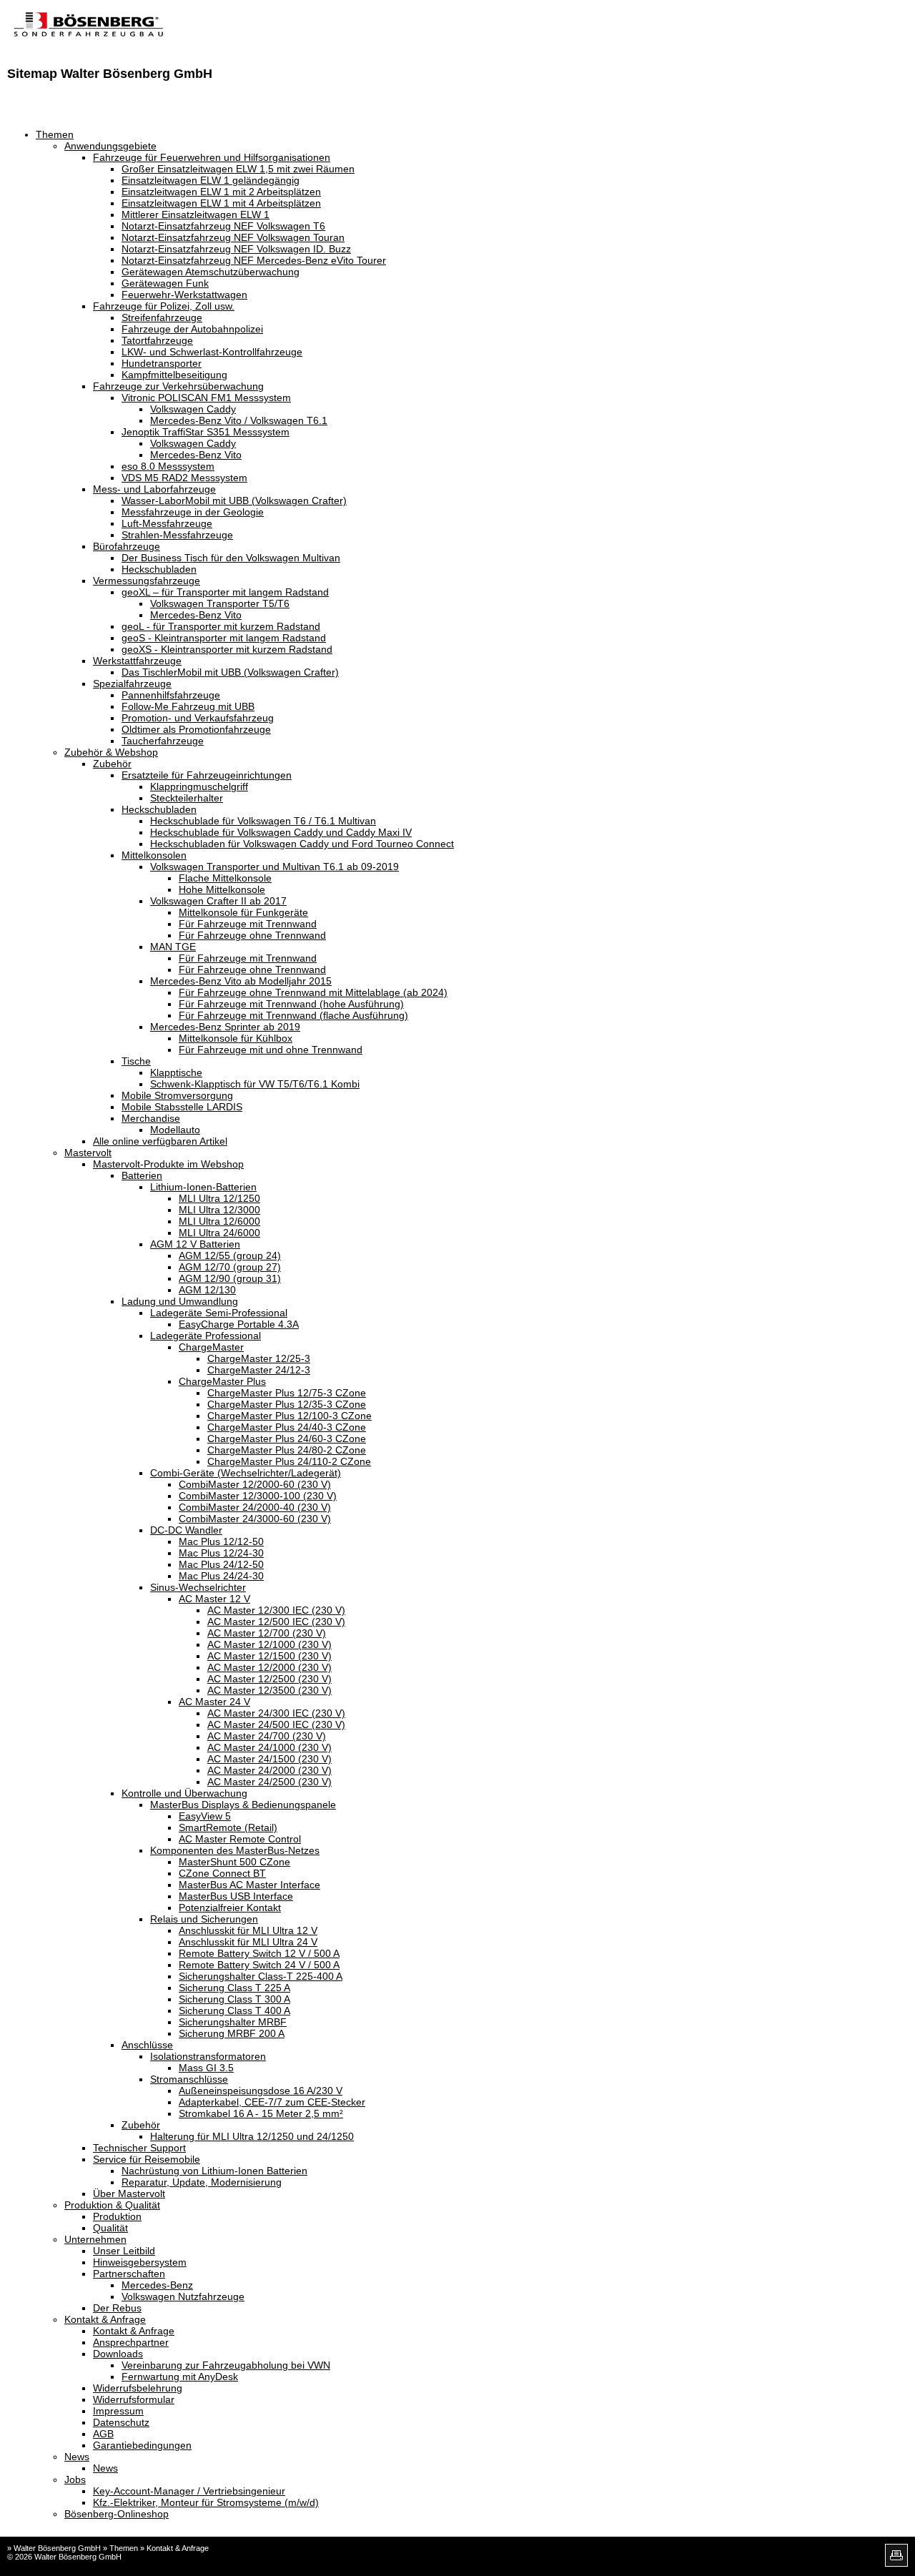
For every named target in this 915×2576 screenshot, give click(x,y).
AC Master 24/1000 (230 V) (269, 1747)
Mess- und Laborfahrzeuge (154, 489)
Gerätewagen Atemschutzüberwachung (211, 272)
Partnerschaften (129, 2274)
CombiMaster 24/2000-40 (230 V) (255, 1507)
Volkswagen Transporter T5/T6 (220, 603)
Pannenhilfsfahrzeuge (171, 695)
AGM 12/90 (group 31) (230, 1278)
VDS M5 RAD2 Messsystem (184, 478)
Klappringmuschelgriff (199, 786)
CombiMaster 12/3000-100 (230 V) (258, 1496)
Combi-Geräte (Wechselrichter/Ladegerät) (246, 1473)
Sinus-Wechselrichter (198, 1587)
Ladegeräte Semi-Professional (219, 1313)
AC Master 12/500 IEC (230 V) (276, 1622)
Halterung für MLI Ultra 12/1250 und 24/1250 (252, 2136)
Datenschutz (121, 2422)
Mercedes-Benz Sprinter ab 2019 (225, 1027)
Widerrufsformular (134, 2399)
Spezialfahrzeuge (132, 684)
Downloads (118, 2354)
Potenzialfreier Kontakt (230, 1908)
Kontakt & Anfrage (105, 2319)
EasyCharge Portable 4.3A (239, 1324)
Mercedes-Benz (157, 2285)
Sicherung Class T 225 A (234, 1988)
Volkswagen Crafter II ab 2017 (218, 901)
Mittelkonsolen (154, 855)
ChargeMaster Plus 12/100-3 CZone (290, 1416)
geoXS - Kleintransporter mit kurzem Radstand (227, 649)
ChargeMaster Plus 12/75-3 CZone (287, 1393)
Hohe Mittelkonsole (222, 889)
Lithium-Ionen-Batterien (203, 1187)
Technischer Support (139, 2148)
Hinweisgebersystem (140, 2262)
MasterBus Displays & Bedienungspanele (243, 1805)
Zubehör (112, 764)
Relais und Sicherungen (204, 1919)
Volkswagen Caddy (193, 409)
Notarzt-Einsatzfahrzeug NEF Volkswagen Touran (233, 237)
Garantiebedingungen (142, 2445)
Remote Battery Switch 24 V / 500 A (259, 1965)
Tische (136, 1061)
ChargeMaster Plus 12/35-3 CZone (287, 1404)
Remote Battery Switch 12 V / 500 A (259, 1953)
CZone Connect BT (222, 1873)
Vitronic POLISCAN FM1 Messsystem (206, 398)
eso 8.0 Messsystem (168, 466)
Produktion (117, 2216)
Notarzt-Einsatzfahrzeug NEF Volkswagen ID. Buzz (236, 249)
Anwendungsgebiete (110, 146)
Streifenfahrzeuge (162, 317)
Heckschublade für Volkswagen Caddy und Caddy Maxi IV (281, 832)
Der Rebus (117, 2308)
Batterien (142, 1175)
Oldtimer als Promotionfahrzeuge (196, 729)
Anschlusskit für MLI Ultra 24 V (248, 1942)
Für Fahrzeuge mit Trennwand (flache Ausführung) (293, 1015)
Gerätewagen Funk (165, 283)
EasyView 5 (205, 1816)
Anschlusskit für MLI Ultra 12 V (248, 1930)
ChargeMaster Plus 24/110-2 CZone (289, 1461)
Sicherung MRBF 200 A (232, 2033)
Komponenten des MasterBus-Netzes (235, 1850)
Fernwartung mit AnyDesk (180, 2377)
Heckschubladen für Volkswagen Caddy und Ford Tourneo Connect (302, 844)
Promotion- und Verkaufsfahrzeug (198, 718)
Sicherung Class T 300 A (234, 1999)
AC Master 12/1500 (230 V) (269, 1656)
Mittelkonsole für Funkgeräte (243, 912)
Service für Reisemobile (147, 2159)
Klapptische (176, 1072)
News (77, 2457)
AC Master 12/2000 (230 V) (269, 1667)
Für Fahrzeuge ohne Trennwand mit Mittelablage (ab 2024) (313, 992)
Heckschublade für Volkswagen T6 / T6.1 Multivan (263, 821)
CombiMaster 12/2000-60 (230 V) (255, 1484)
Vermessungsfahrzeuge (147, 581)
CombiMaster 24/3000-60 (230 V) (255, 1519)
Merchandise (151, 1118)
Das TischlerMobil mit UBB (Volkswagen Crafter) (230, 672)
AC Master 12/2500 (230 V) (269, 1679)
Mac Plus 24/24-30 (221, 1576)
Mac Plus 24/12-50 (221, 1564)
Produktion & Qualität (112, 2205)
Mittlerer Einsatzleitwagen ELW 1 (196, 214)
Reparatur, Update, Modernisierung (202, 2182)
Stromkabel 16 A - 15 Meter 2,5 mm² (261, 2113)
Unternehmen (95, 2239)
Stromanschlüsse (189, 2079)
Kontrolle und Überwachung (184, 1793)
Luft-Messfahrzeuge (167, 523)
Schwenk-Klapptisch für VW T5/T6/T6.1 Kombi (255, 1084)
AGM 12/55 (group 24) (230, 1255)
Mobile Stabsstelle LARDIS (182, 1107)
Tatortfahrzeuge (157, 340)
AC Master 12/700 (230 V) (267, 1633)
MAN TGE (173, 947)
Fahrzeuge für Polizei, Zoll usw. (164, 306)
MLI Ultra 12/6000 (219, 1221)
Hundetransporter (162, 363)
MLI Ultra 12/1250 (219, 1198)
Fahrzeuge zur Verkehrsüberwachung (178, 386)
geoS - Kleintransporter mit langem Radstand (224, 638)
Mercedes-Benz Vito (196, 455)
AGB (103, 2434)
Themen (55, 134)
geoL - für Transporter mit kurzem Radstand (221, 626)
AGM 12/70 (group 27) (230, 1267)
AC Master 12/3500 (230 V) (269, 1690)
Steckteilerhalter (187, 798)
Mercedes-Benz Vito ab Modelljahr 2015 (241, 981)
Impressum (118, 2411)
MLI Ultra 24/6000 (219, 1233)
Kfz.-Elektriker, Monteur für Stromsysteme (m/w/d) (206, 2502)
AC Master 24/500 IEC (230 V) (276, 1724)
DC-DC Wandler (186, 1530)
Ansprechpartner (131, 2342)
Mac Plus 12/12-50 (221, 1541)
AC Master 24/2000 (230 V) (269, 1770)
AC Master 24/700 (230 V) (267, 1736)
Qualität (110, 2228)
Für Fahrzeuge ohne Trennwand (252, 935)
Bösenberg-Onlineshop (117, 2514)
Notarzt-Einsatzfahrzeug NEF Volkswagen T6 (223, 226)
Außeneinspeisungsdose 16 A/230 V (261, 2091)
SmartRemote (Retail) (228, 1827)
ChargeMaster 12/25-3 (259, 1358)
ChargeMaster (211, 1347)
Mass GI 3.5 (206, 2068)
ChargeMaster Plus (222, 1381)
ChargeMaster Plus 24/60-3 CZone (287, 1438)
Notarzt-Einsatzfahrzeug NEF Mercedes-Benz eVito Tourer (254, 260)
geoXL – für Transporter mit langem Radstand (225, 592)
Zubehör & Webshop (111, 752)
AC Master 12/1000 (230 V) (269, 1644)
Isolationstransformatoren (208, 2056)
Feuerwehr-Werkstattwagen (184, 295)
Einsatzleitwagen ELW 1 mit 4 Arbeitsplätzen (221, 203)
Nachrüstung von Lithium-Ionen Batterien (214, 2171)
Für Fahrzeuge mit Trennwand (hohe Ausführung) (291, 1004)
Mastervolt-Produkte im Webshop (168, 1164)
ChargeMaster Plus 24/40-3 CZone (287, 1427)
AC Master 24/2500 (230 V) (269, 1782)
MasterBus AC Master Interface (249, 1885)
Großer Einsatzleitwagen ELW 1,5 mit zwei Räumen (238, 169)
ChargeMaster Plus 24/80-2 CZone (287, 1450)
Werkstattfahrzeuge (137, 661)
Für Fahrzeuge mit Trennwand (248, 924)
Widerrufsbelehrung (138, 2388)
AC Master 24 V (214, 1702)
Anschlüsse (147, 2045)
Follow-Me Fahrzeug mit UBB (188, 706)
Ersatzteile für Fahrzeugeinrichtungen (207, 775)
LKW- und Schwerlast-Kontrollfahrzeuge (212, 352)
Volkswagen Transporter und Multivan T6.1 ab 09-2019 (274, 867)
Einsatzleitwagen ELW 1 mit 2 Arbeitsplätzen (221, 192)
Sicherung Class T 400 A (234, 2010)
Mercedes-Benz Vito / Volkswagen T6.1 (239, 420)
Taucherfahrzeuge (163, 741)
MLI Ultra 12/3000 (219, 1210)
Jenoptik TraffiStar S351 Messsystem (206, 432)
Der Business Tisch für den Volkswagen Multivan (231, 558)
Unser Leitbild (124, 2251)
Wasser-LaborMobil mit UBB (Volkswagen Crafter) (234, 500)
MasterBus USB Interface (236, 1896)
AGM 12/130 (207, 1290)
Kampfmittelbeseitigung (174, 375)
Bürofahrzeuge (127, 546)
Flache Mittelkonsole (225, 878)
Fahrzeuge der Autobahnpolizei (192, 329)
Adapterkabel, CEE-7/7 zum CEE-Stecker (272, 2102)
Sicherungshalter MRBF (233, 2022)
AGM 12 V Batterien (195, 1244)
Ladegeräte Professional (206, 1336)
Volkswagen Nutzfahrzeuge (183, 2296)
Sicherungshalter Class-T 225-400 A (261, 1976)
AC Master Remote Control (240, 1839)
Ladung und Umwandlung (180, 1301)
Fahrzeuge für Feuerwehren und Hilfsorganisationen (212, 157)
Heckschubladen (159, 569)
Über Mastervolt (129, 2193)
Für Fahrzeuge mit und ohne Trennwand (271, 1050)
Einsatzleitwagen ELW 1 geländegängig (211, 180)
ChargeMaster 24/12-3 (259, 1370)
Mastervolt (88, 1153)
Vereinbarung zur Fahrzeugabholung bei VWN (226, 2365)
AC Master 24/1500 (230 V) (269, 1759)
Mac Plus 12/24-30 (221, 1553)
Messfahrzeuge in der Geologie (193, 512)
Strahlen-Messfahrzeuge (177, 535)
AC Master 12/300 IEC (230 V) (276, 1610)
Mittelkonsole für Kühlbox (236, 1038)
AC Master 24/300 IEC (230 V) (276, 1713)
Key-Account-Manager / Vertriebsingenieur (189, 2491)
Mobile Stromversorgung (177, 1095)
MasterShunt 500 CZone (234, 1862)
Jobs (75, 2479)
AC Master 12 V (214, 1599)
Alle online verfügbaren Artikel (160, 1141)
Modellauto (175, 1130)
